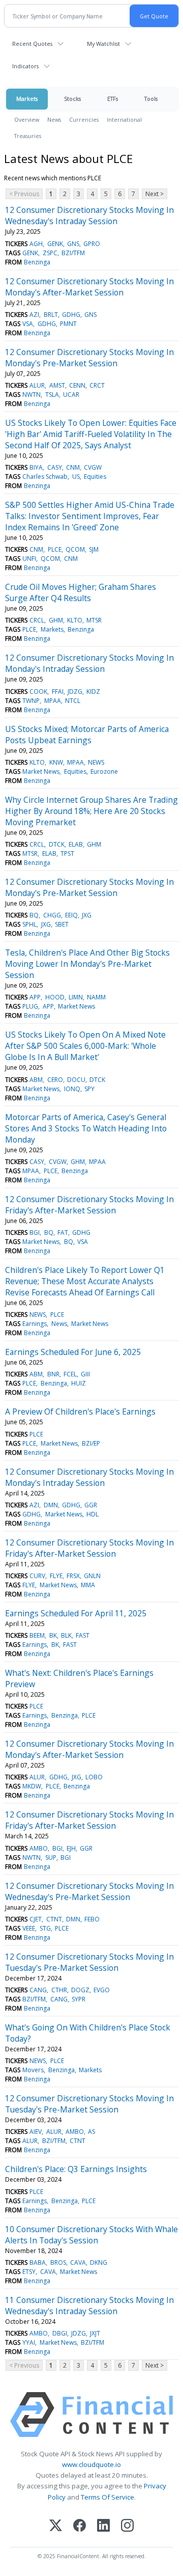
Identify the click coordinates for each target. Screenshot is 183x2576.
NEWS (96, 762)
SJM (94, 549)
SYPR (79, 1999)
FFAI (58, 692)
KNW (56, 762)
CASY (55, 467)
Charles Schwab (45, 477)
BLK (66, 1635)
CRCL (37, 620)
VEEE (29, 1928)
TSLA (52, 395)
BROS (58, 2262)
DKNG (99, 2262)
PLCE (55, 549)
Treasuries (28, 136)
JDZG (75, 692)
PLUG (30, 1006)
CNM (73, 467)
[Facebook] (80, 2526)
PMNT (68, 324)
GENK (55, 244)
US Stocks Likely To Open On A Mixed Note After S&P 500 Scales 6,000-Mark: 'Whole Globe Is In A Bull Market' (85, 1046)
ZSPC (50, 253)
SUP (51, 1858)
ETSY (29, 2272)
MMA (88, 1585)
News (54, 119)
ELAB (76, 844)
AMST (57, 385)
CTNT (54, 1919)
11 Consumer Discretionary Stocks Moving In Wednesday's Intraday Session (89, 2306)
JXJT (95, 2333)
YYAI (29, 2342)
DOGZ (80, 1990)
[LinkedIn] (103, 2526)
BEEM (37, 1635)
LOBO (94, 1777)
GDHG (71, 315)
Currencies (84, 119)
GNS (73, 244)
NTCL (73, 701)
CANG (38, 1990)
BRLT (51, 315)
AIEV (36, 2132)
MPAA (53, 701)
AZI (34, 315)
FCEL (70, 1374)
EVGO (102, 1990)
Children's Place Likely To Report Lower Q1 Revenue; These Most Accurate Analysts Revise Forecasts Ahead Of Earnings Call (85, 1281)
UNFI (29, 559)
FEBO (92, 1919)
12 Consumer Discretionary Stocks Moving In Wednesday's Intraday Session (89, 215)
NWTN (32, 395)
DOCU (76, 1080)
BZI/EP (91, 1443)
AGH (36, 244)
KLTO (75, 620)
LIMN (76, 997)
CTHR (59, 1990)
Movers (33, 2070)
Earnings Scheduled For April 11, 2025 (76, 1613)
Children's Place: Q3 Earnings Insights (76, 2169)
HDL (93, 1514)
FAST (83, 1635)
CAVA (78, 2262)
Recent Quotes (32, 44)
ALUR (37, 385)
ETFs (113, 99)
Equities (95, 477)
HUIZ (79, 1383)
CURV (37, 1576)
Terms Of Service (108, 2497)
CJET (36, 1919)
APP (35, 997)
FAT (63, 1232)
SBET (62, 924)
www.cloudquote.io (91, 2464)
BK (53, 1635)
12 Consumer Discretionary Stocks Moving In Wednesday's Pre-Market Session (89, 1891)
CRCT (97, 385)
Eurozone (104, 771)
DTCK (57, 844)
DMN (51, 1505)
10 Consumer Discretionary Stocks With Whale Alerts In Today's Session (91, 2235)
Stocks (72, 99)
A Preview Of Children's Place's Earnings (80, 1412)
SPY (89, 1089)
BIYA (36, 467)
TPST (67, 853)
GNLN (92, 1576)
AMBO (39, 1848)
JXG (87, 915)
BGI (35, 1232)
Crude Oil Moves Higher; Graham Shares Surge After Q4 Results (81, 592)
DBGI (60, 2333)
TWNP (31, 701)
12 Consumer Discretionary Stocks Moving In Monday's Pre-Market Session (89, 358)
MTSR (94, 620)
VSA (28, 324)
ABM (36, 1080)
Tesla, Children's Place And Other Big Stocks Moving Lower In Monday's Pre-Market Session (87, 964)
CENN (77, 385)
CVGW (93, 467)
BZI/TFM (73, 253)
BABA (38, 2262)
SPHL (29, 924)
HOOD (55, 997)
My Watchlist (103, 44)
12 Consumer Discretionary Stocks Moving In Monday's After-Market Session (89, 287)
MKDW (32, 1786)
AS (91, 2132)
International (124, 119)
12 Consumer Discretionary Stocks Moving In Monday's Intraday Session (89, 663)
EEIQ (71, 915)
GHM (56, 620)
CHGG (52, 915)
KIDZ (93, 692)
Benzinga (37, 262)
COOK (38, 692)
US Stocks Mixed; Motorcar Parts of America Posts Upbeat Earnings (87, 735)
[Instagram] (127, 2526)
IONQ (72, 1089)
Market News (41, 771)
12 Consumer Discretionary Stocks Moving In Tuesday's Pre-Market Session (89, 1962)
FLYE (56, 1576)
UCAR (71, 395)
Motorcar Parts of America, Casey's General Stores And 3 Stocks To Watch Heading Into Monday (86, 1128)
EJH (71, 1848)
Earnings (35, 1324)
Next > (155, 194)
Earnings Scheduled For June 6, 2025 (73, 1352)
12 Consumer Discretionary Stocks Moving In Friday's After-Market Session (89, 1205)
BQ (34, 915)
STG (45, 1928)
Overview (27, 119)
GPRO (92, 244)
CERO (55, 1080)
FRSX (73, 1576)
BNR (53, 1374)
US (76, 477)
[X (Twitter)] (56, 2526)
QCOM (75, 549)
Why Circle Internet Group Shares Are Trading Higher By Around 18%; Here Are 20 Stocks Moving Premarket (91, 811)
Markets (27, 99)
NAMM (96, 997)
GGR (91, 1505)
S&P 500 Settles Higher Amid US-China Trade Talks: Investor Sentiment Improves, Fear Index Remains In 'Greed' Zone (90, 516)
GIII (85, 1374)
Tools (151, 99)
